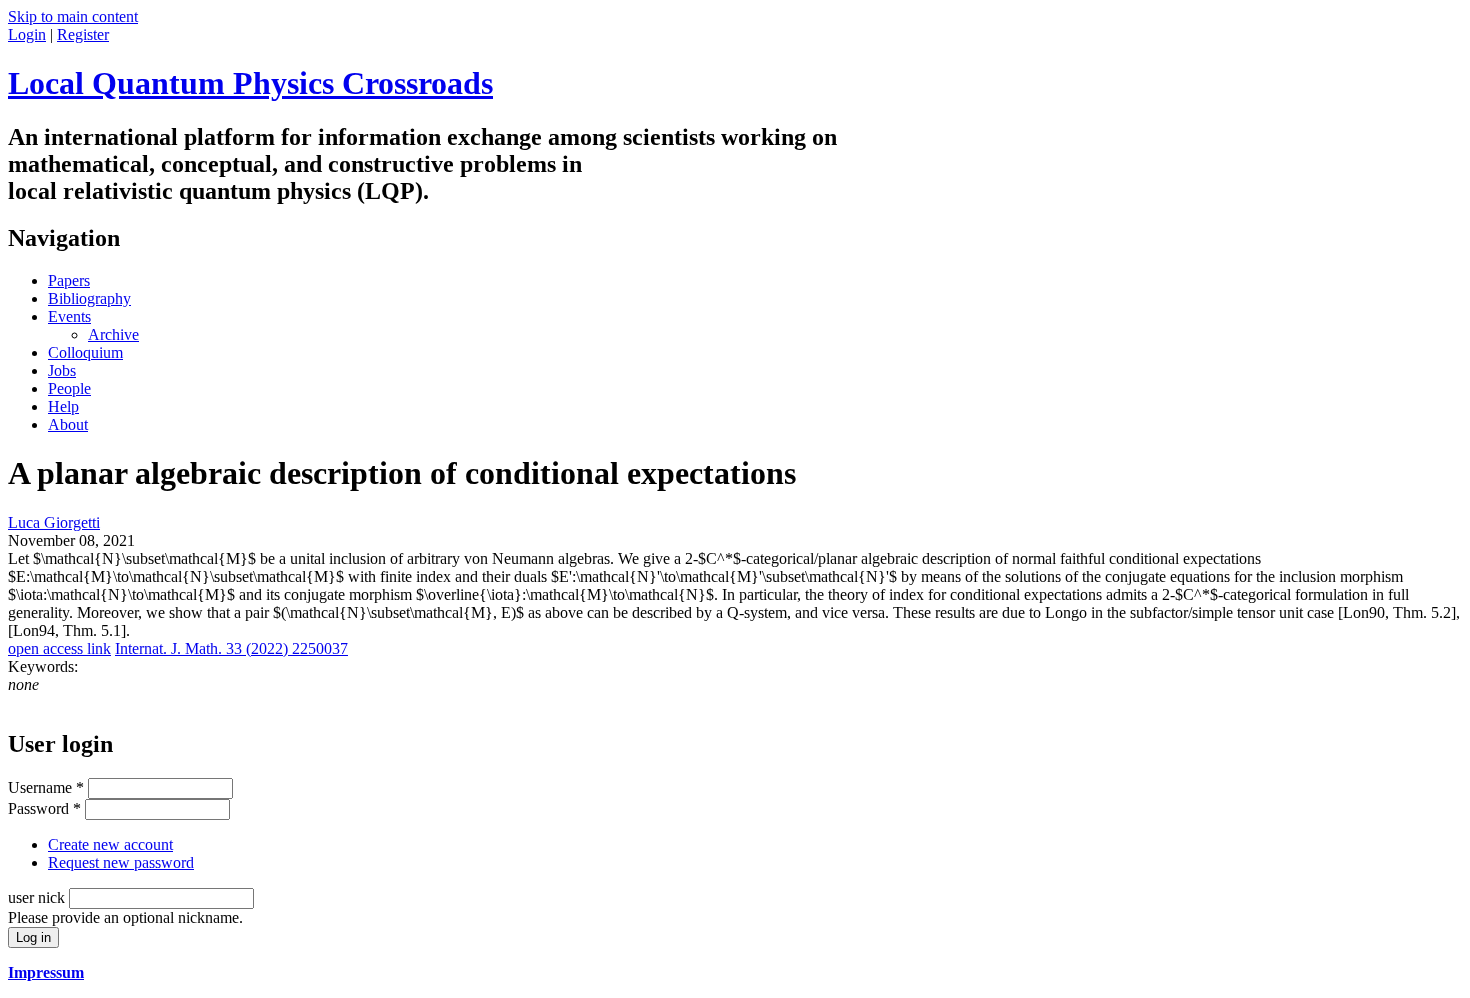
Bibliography (89, 298)
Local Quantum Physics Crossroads (250, 83)
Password (44, 808)
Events (69, 316)
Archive (113, 334)
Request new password (121, 862)
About (68, 424)
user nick (38, 897)
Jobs (62, 370)
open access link (59, 648)
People (69, 388)
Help (63, 406)
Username (46, 787)
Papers (69, 280)
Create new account (110, 844)
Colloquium (85, 352)
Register (83, 34)
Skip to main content (73, 16)
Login (27, 34)
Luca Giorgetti (54, 522)
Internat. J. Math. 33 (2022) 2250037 (231, 648)
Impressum (46, 972)
